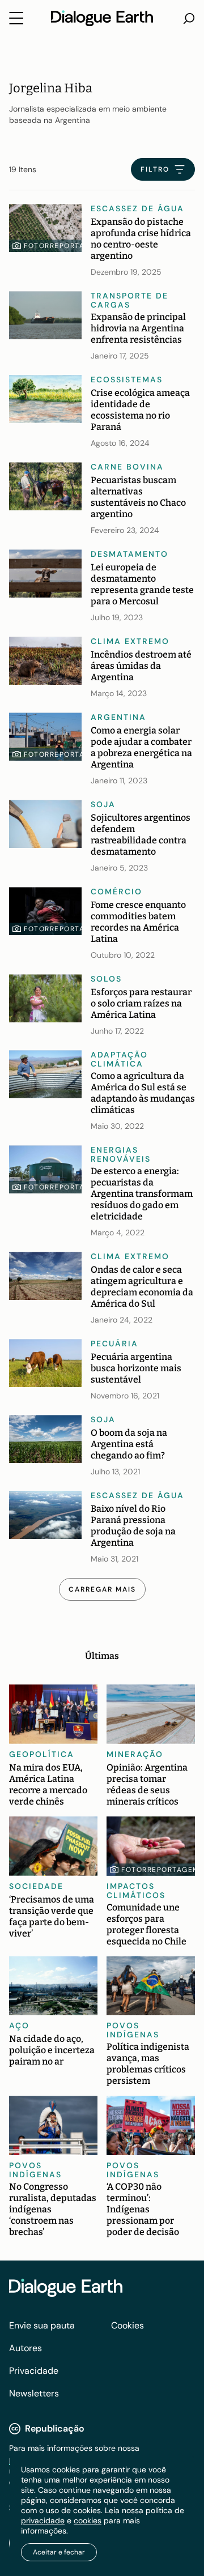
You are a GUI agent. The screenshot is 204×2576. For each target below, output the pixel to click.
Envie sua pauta (42, 2325)
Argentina (118, 717)
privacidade (43, 2520)
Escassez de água (137, 208)
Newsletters (34, 2393)
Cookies (127, 2325)
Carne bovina (127, 467)
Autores (25, 2348)
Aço (19, 2025)
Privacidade (34, 2371)
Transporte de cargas (129, 300)
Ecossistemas (127, 379)
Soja (103, 804)
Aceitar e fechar (59, 2552)
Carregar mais (102, 1589)
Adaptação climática (119, 1059)
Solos (106, 979)
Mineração (135, 1754)
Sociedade (36, 1886)
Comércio (116, 892)
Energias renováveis (121, 1154)
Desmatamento (129, 554)
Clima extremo (130, 641)
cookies (88, 2520)
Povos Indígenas (133, 2030)
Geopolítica (42, 1754)
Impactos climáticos (136, 1891)
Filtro (155, 169)
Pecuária (114, 1344)
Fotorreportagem (63, 246)
